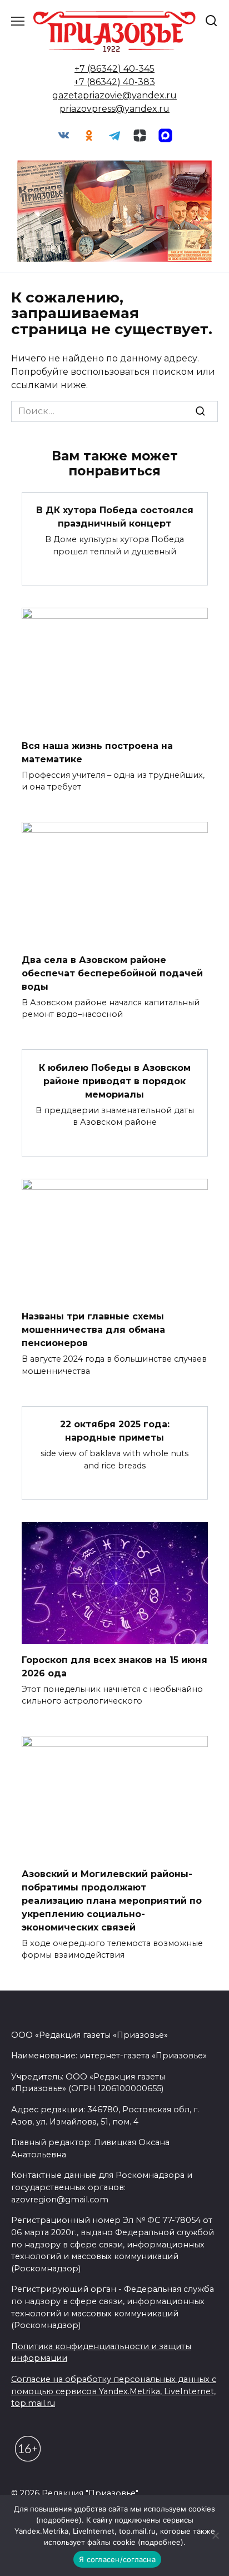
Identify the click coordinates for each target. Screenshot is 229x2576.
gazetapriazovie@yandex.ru (114, 95)
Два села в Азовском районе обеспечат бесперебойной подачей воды (112, 973)
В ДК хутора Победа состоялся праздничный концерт (115, 517)
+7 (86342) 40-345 (114, 69)
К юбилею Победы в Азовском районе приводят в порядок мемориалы (115, 1081)
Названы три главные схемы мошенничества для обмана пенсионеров (93, 1330)
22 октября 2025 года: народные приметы (115, 1431)
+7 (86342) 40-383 (114, 82)
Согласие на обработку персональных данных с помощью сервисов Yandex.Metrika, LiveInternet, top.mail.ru (114, 2391)
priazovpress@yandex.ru (114, 109)
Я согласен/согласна (117, 2559)
